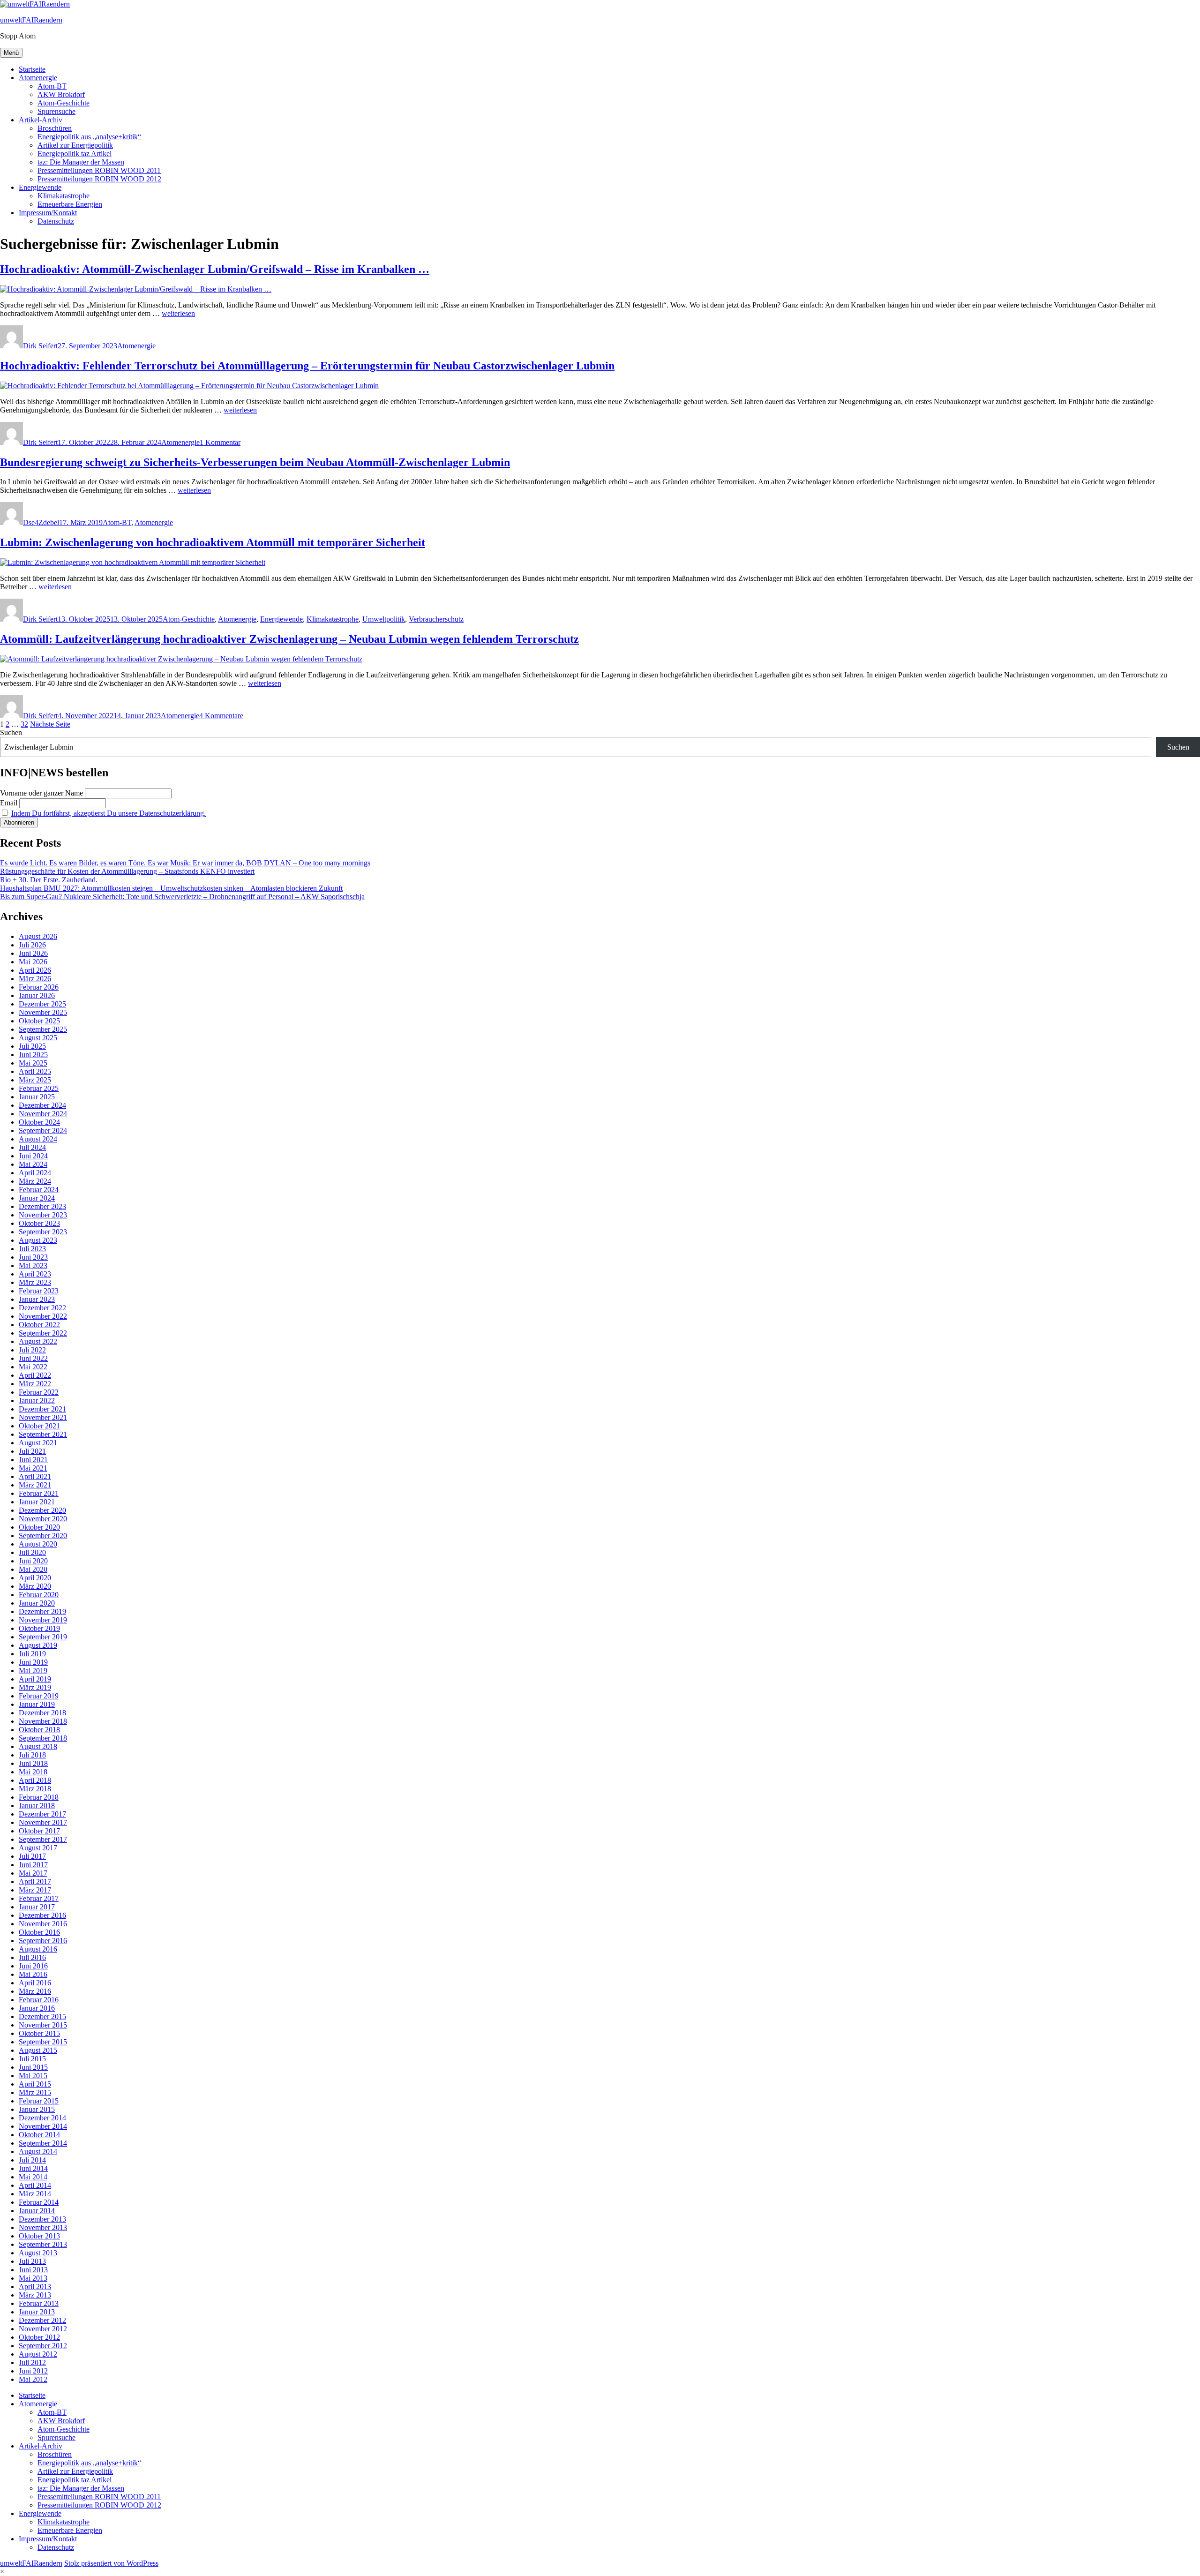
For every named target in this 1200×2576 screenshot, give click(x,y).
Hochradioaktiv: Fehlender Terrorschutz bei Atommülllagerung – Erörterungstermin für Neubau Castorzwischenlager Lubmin (307, 366)
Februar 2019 (39, 1696)
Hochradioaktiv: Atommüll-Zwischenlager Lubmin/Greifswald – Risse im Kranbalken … (215, 269)
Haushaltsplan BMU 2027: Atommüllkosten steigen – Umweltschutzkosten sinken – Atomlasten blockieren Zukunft (171, 888)
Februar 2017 (39, 1898)
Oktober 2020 (39, 1527)
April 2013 (35, 2287)
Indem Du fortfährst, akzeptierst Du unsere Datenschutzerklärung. (109, 813)
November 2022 (43, 1316)
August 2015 (38, 2050)
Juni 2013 (33, 2270)
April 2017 (35, 1881)
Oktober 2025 (39, 1021)
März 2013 (35, 2295)
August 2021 (38, 1443)
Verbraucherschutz (436, 619)
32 (24, 724)
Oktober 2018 (39, 1730)
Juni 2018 (33, 1763)
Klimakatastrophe (64, 196)
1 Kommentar (220, 442)
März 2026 (35, 979)
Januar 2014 (37, 2211)
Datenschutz (56, 221)
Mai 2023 (33, 1265)
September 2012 (43, 2346)
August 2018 (38, 1746)
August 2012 (38, 2354)
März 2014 (35, 2194)
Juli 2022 (32, 1350)
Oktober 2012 (39, 2337)
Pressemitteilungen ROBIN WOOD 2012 (99, 179)
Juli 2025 (32, 1046)
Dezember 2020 (42, 1510)
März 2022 (35, 1384)
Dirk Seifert (40, 346)
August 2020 (38, 1544)
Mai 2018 (33, 1772)
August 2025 (38, 1038)
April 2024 (35, 1173)
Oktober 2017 (39, 1831)
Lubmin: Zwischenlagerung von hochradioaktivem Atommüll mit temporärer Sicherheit (213, 542)
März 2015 (35, 2092)
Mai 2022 (33, 1367)
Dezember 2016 (42, 1915)
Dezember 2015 (42, 2016)
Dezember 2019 (42, 1611)
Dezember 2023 (42, 1206)
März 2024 (35, 1181)
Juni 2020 (33, 1561)
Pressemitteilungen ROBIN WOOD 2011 (99, 170)
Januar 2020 (37, 1603)
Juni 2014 (33, 2168)
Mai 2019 (33, 1671)
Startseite (32, 69)
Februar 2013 (39, 2303)
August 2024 (38, 1139)
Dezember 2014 (42, 2118)
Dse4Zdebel (41, 522)
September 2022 (43, 1333)
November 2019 (43, 1620)
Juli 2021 (32, 1451)
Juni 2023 (33, 1257)
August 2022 (38, 1341)
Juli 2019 (32, 1654)
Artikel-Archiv (41, 120)
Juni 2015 (33, 2067)
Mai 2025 (33, 1063)
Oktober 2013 (39, 2236)
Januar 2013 (37, 2312)
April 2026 (35, 970)
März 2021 (35, 1485)
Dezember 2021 (42, 1409)
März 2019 (35, 1687)
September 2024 (43, 1130)
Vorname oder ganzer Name (41, 793)
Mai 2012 (33, 2379)
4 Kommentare (221, 716)
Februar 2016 (39, 2000)
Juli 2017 (32, 1856)
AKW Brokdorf (61, 94)
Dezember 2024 (42, 1105)
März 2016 (35, 1991)
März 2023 (35, 1282)
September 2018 (43, 1738)
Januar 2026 (37, 995)
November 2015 (43, 2025)
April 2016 (35, 1983)
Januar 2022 (37, 1401)
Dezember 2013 (42, 2219)
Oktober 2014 (39, 2135)
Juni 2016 (33, 1966)
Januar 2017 (37, 1907)
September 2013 (43, 2244)
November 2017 (43, 1822)
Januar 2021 (37, 1502)
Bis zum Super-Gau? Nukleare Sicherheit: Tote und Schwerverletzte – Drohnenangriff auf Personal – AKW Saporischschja (182, 897)
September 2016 (43, 1941)
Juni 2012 (33, 2371)
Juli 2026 (32, 945)
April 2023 (35, 1274)
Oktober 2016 (39, 1932)
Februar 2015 (39, 2101)
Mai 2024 (33, 1164)
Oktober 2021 (39, 1426)
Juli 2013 (32, 2261)
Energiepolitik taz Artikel (75, 154)
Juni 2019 (33, 1662)
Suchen (11, 732)
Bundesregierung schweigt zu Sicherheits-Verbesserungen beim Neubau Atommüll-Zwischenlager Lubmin (255, 462)
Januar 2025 (37, 1097)
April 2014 (35, 2185)
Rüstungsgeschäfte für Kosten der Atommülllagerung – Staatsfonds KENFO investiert (127, 871)
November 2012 (43, 2329)
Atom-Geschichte (64, 103)
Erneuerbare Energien (70, 204)
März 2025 (35, 1080)
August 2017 (38, 1848)
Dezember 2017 (42, 1814)
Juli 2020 (32, 1552)
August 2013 (38, 2253)
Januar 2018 (37, 1806)
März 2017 (35, 1890)
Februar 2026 (39, 987)
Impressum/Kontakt (48, 213)
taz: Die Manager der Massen (81, 162)
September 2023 (43, 1232)
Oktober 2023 (39, 1223)
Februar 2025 (39, 1088)
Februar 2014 (39, 2202)
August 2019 (38, 1645)
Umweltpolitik (384, 619)
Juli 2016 (32, 1957)
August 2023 (38, 1240)
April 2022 (35, 1375)
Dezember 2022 (42, 1308)
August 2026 (38, 936)
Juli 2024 (32, 1147)
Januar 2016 (37, 2008)
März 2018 (35, 1789)
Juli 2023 (32, 1249)
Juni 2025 (33, 1055)
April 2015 (35, 2084)
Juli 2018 (32, 1755)
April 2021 (35, 1476)
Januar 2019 (37, 1704)
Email (9, 803)
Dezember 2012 (42, 2320)
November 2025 (43, 1012)
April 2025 (35, 1071)
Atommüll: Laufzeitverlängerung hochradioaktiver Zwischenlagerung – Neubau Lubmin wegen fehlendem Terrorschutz (289, 639)
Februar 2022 (39, 1392)
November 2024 (43, 1114)
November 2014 (43, 2126)
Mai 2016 (33, 1974)
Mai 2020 (33, 1569)
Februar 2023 (39, 1291)
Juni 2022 (33, 1358)
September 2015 (43, 2042)
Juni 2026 (33, 953)
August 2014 (38, 2152)
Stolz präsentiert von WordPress (111, 2563)
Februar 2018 (39, 1797)
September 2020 (43, 1536)
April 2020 (35, 1578)
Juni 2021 (33, 1460)
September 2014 (43, 2143)
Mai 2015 (33, 2076)
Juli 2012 (32, 2362)
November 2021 (43, 1417)
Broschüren (55, 128)
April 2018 (35, 1780)
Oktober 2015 (39, 2033)
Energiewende (40, 187)
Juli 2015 (32, 2059)
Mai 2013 (33, 2278)
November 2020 (43, 1519)
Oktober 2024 (39, 1122)
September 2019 (43, 1637)
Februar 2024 (39, 1190)
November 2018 (43, 1721)
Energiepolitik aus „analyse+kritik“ (89, 137)
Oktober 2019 (39, 1628)
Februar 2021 (39, 1493)
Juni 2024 (33, 1156)
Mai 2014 (33, 2177)
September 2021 (43, 1434)
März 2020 (35, 1586)
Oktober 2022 (39, 1325)
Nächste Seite (50, 724)
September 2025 (43, 1029)
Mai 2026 (33, 962)
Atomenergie (38, 78)
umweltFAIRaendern (31, 20)
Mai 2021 (33, 1468)
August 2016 (38, 1949)
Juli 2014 (32, 2160)
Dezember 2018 (42, 1713)
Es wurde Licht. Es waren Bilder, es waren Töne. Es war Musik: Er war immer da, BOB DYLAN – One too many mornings (185, 863)
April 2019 (35, 1679)
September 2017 (43, 1839)
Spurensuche (56, 111)
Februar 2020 (39, 1595)
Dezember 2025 (42, 1004)
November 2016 (43, 1924)
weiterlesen (178, 313)
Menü (11, 53)
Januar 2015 (37, 2109)
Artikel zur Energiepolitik (75, 145)
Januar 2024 (37, 1198)
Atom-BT (52, 86)
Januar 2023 (37, 1299)
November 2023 (43, 1215)
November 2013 (43, 2227)
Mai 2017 (33, 1873)
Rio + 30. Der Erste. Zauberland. (49, 880)
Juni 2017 (33, 1865)
